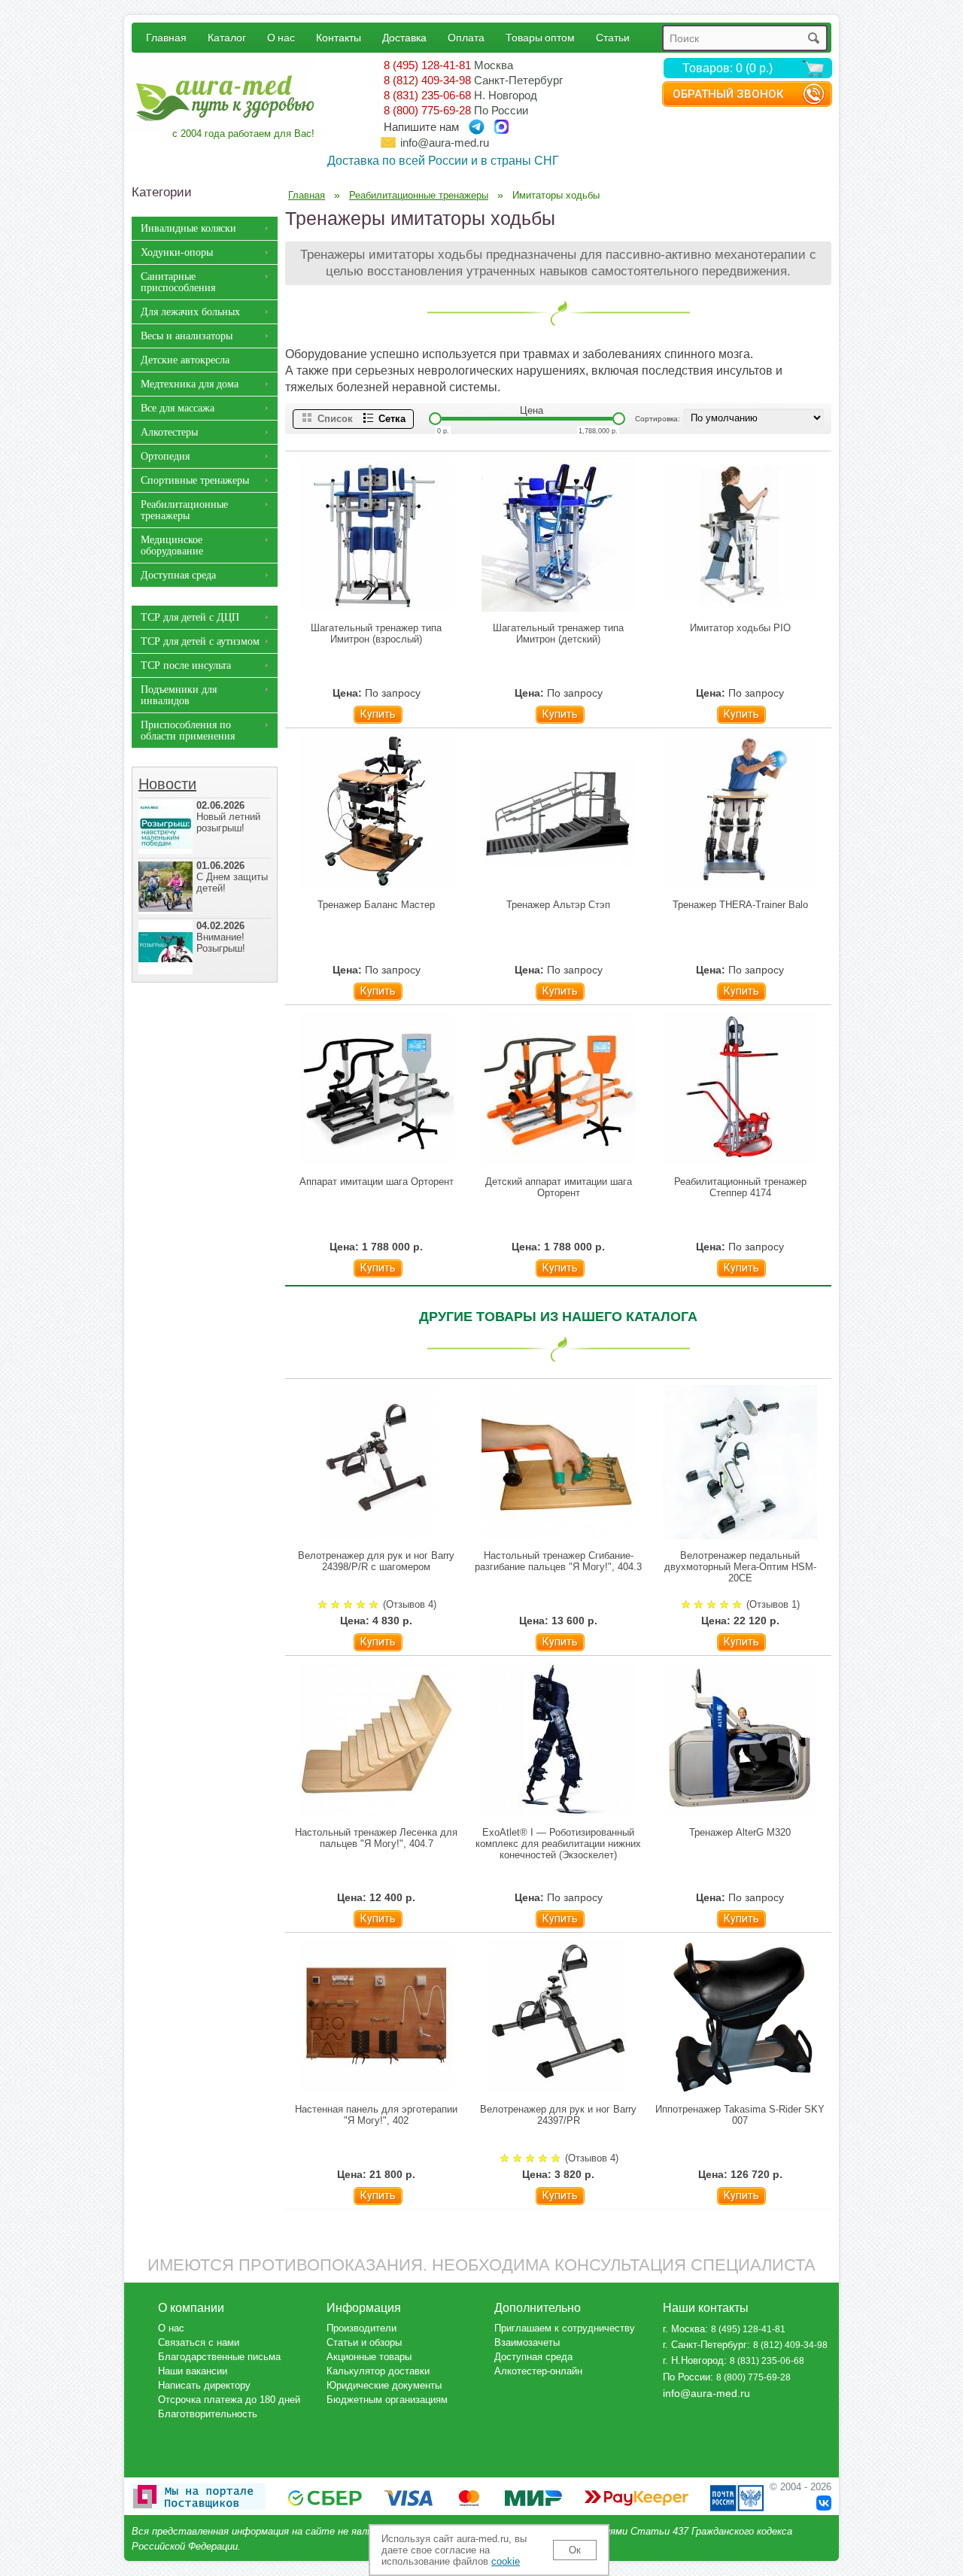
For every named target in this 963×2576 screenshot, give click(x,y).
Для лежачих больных (190, 312)
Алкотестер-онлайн (538, 2371)
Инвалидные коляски (188, 228)
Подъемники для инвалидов (179, 695)
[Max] (501, 127)
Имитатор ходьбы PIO (740, 628)
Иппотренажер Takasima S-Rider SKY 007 (740, 2115)
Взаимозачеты (527, 2342)
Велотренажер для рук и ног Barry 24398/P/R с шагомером (376, 1561)
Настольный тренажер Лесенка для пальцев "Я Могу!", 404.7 (376, 1838)
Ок (575, 2550)
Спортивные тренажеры (195, 480)
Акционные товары (369, 2357)
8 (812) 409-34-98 (427, 80)
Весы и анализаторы (187, 336)
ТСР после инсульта (186, 665)
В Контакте (824, 2503)
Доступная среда (178, 575)
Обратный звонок (728, 94)
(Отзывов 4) (410, 1604)
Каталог (227, 37)
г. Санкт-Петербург (705, 2345)
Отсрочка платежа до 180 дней (229, 2400)
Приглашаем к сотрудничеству (565, 2328)
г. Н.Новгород (693, 2360)
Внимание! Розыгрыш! (221, 937)
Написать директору (204, 2385)
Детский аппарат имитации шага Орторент (559, 1187)
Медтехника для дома (190, 384)
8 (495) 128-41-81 (427, 65)
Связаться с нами (199, 2342)
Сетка (392, 419)
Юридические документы (384, 2385)
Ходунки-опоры (177, 252)
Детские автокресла (185, 360)
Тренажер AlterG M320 (740, 1832)
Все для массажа (178, 408)
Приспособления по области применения (188, 731)
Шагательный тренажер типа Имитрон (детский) (558, 633)
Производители (362, 2328)
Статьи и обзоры (364, 2342)
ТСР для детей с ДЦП (190, 617)
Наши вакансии (193, 2371)
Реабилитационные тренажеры (184, 510)
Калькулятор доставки (378, 2371)
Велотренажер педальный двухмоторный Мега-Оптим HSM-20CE (740, 1567)
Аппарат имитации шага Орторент (377, 1182)
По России (687, 2377)
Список (335, 419)
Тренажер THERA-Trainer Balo (740, 905)
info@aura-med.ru (445, 143)
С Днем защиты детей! (232, 877)
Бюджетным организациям (387, 2400)
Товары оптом (540, 37)
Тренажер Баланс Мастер (376, 905)
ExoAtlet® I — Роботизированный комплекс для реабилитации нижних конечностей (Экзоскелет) (558, 1844)
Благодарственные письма (219, 2357)
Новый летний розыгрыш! (228, 817)
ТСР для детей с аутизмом (200, 641)
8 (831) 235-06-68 (427, 95)
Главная (166, 37)
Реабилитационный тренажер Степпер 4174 (740, 1187)
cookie (506, 2561)
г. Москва (684, 2329)
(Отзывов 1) (773, 1604)
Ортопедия (165, 456)
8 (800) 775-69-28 (427, 110)
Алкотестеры (169, 432)
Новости (167, 784)
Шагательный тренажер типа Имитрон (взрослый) (376, 633)
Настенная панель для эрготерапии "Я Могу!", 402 (376, 2115)
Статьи (613, 37)
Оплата (466, 37)
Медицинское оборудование (172, 545)
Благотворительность (208, 2414)
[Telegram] (477, 127)
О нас (281, 37)
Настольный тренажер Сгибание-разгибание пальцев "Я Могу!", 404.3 (558, 1561)
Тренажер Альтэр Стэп (558, 905)
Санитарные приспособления (178, 282)
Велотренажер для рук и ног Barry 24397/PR (558, 2115)
